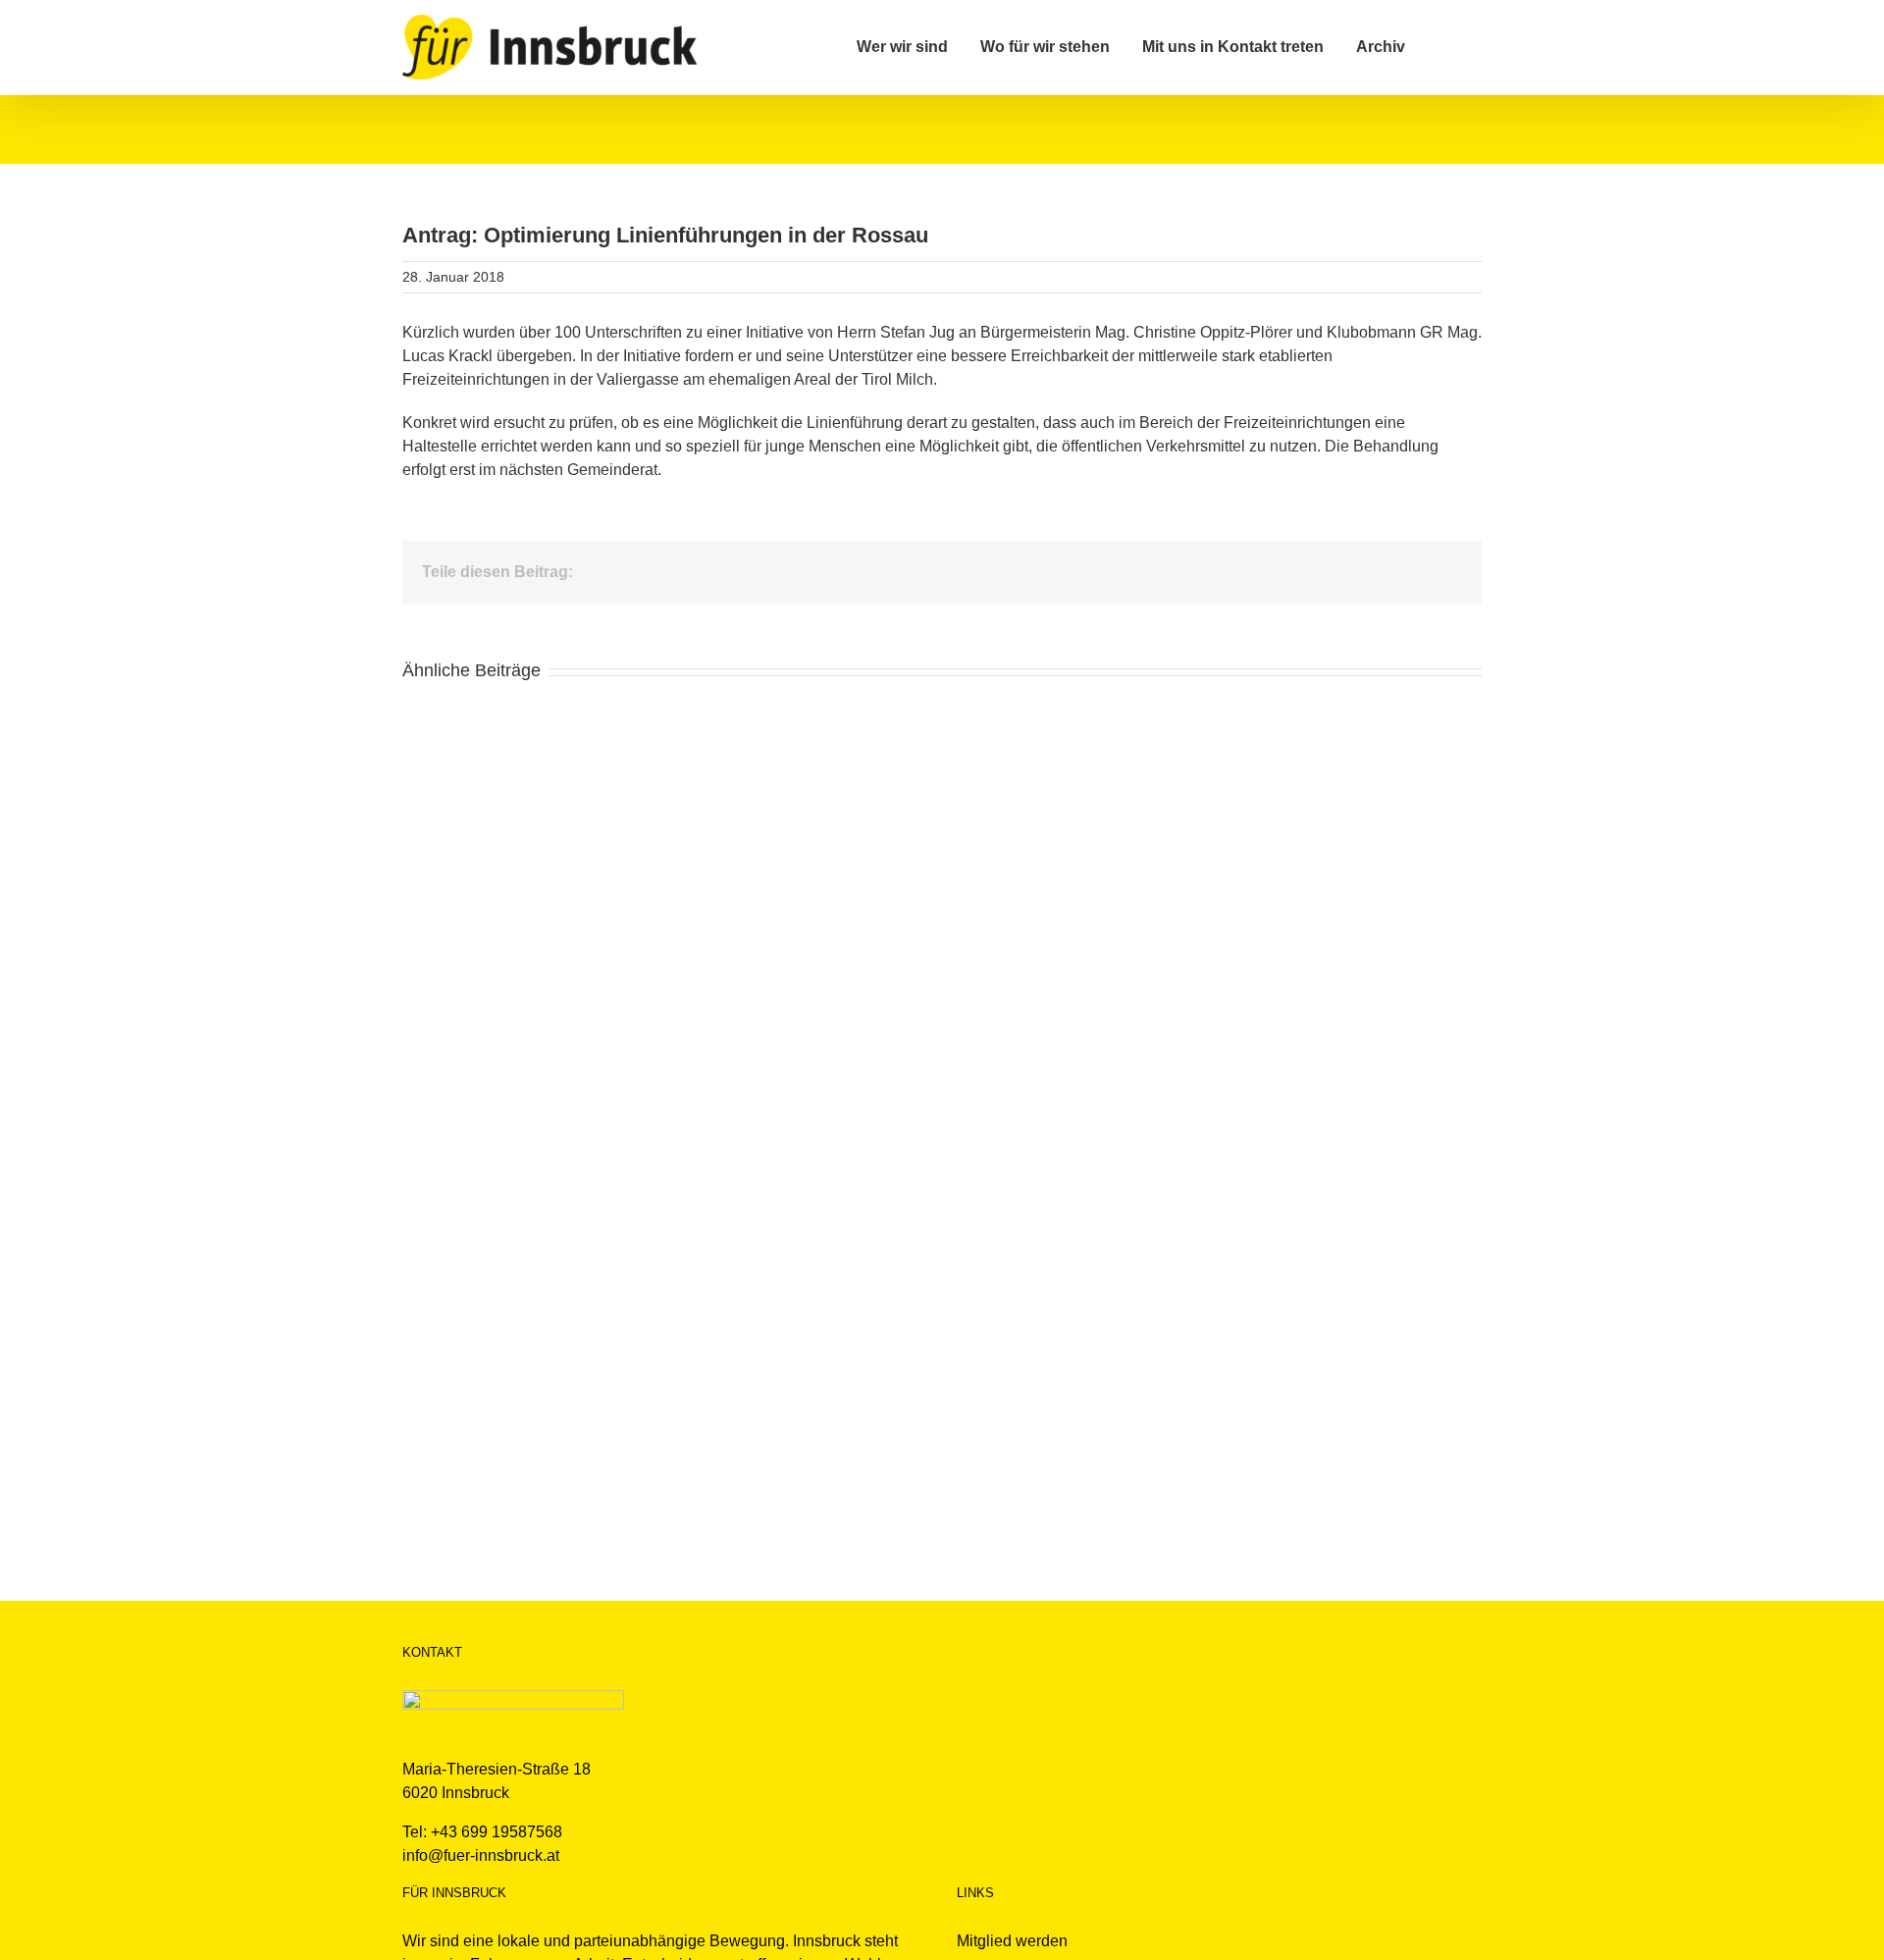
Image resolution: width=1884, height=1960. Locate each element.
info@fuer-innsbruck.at (481, 1855)
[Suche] (1443, 47)
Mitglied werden (1012, 1941)
